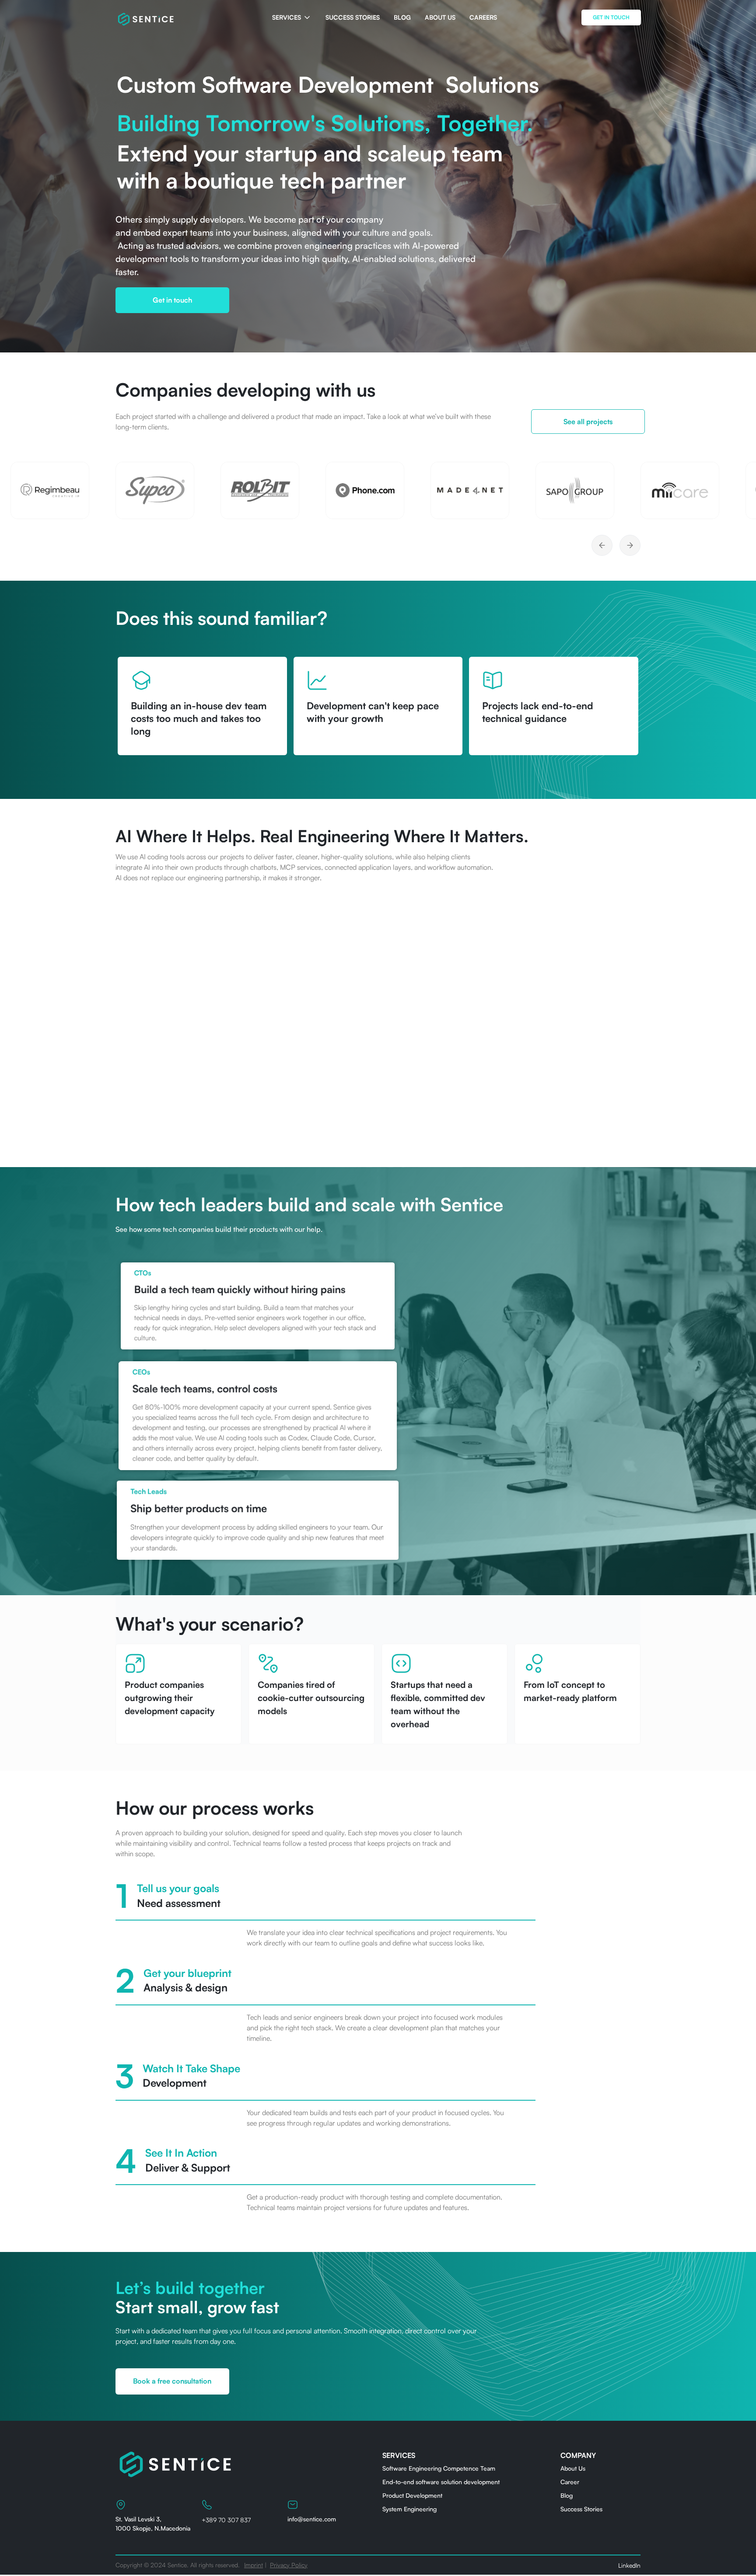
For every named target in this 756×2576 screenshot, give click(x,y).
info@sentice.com (312, 2519)
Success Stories (581, 2509)
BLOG (402, 17)
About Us (573, 2468)
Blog (567, 2495)
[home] (146, 17)
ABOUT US (440, 17)
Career (570, 2482)
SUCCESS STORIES (353, 17)
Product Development (412, 2495)
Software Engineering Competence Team (439, 2468)
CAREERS (483, 17)
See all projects (588, 422)
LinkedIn (629, 2565)
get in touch (611, 17)
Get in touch (172, 300)
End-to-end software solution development (441, 2482)
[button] (292, 17)
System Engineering (409, 2509)
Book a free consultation (172, 2381)
